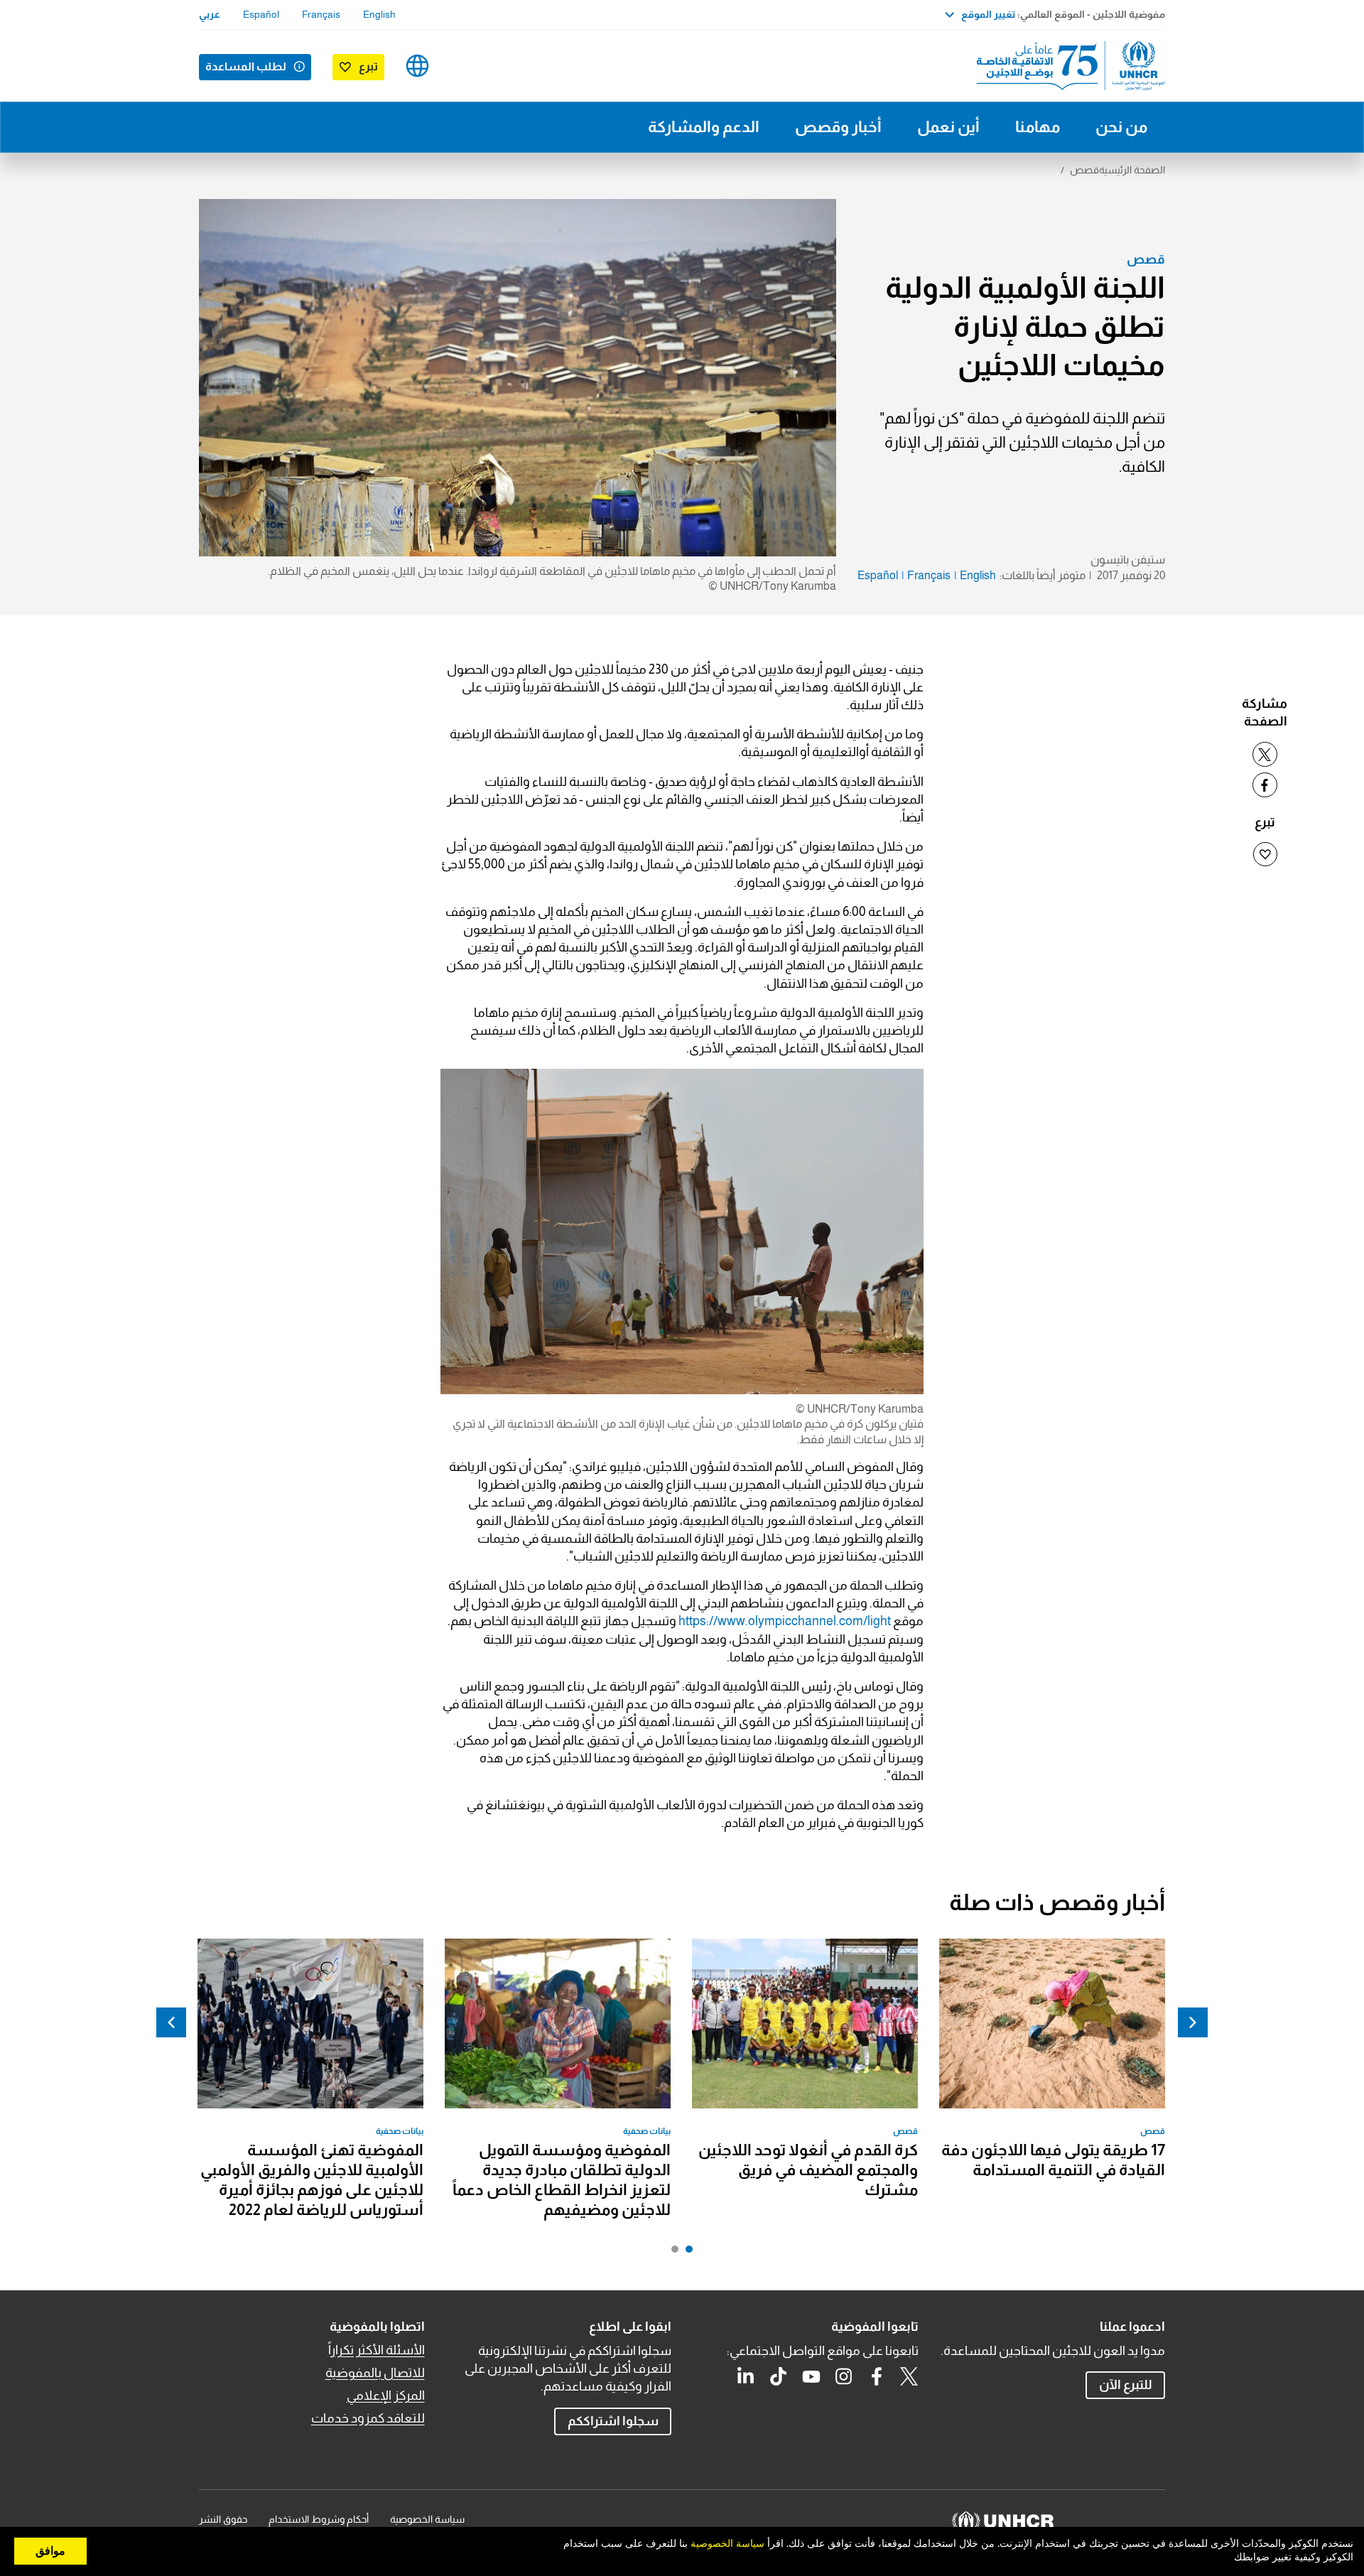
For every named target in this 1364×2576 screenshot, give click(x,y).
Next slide (171, 2022)
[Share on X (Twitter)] (1265, 754)
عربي (210, 14)
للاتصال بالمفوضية (375, 2373)
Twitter (909, 2376)
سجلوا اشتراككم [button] (613, 2421)
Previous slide (1193, 2022)
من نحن (1121, 127)
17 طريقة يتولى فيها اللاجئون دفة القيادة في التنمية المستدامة (1053, 2160)
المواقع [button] (417, 66)
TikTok (779, 2376)
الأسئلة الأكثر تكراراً (377, 2350)
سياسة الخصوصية (427, 2519)
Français (321, 14)
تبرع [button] (368, 66)
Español (261, 14)
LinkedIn (746, 2376)
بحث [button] (462, 66)
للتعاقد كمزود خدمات (368, 2418)
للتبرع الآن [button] (1126, 2385)
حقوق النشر (223, 2519)
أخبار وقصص (838, 127)
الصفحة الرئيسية (1132, 170)
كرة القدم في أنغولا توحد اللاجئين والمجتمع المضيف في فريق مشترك (808, 2170)
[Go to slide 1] (686, 2253)
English (379, 14)
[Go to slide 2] (671, 2253)
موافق (50, 2551)
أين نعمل (948, 127)
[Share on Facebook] (1265, 785)
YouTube (811, 2376)
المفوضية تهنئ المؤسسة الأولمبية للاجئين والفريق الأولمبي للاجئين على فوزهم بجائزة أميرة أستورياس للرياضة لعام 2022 (312, 2180)
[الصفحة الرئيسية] (1066, 66)
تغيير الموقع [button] (988, 14)
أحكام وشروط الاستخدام (319, 2519)
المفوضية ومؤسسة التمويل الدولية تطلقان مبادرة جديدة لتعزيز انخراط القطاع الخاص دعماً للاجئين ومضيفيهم (562, 2180)
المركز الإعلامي (386, 2396)
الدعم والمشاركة (704, 127)
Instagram (844, 2376)
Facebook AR (877, 2376)
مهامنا (1038, 127)
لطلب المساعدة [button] (246, 66)
